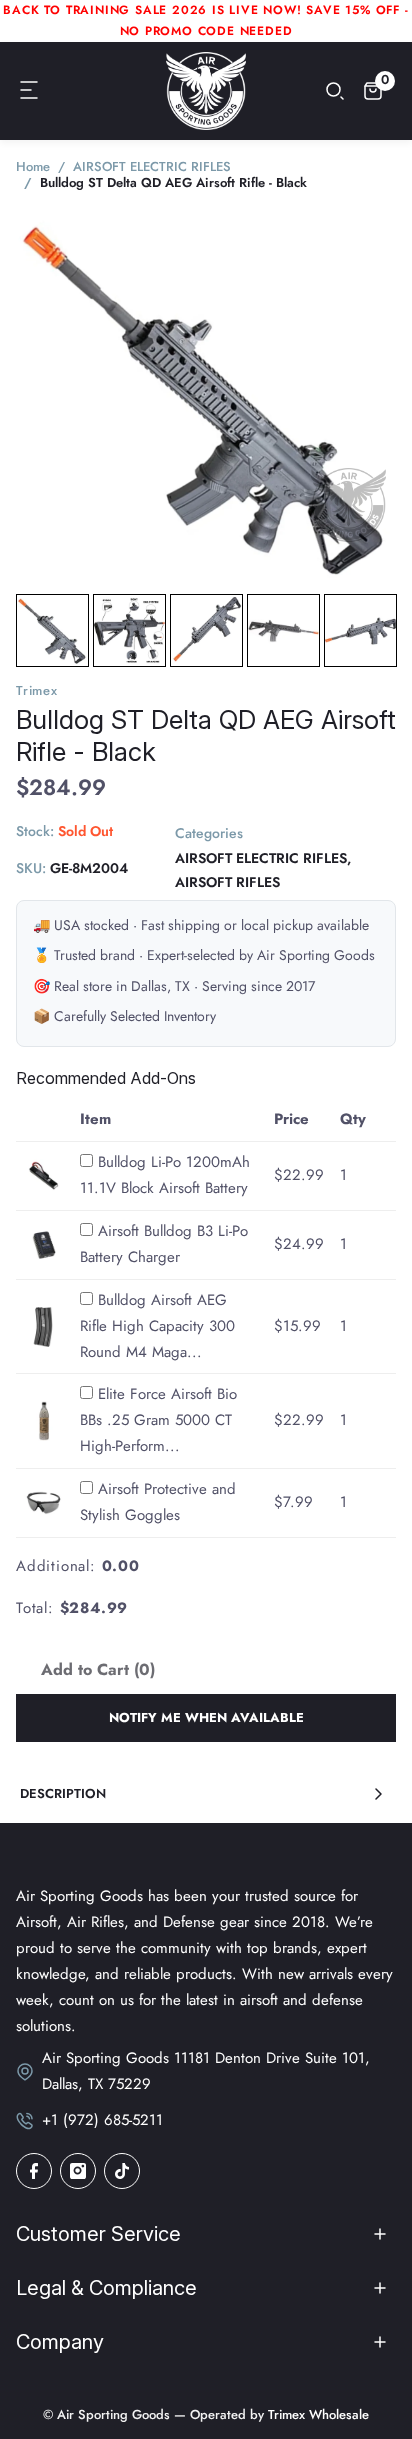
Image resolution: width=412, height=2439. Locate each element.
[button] (30, 91)
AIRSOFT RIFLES (227, 882)
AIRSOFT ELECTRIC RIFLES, (263, 858)
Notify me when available (206, 1717)
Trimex (37, 690)
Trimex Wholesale (316, 2414)
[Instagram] (78, 2171)
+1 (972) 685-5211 (102, 2120)
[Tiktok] (122, 2171)
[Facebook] (34, 2171)
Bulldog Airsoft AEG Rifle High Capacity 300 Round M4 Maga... (157, 1326)
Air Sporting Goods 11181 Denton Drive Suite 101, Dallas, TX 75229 (206, 2071)
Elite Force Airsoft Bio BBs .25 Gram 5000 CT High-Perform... (158, 1420)
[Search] (335, 91)
